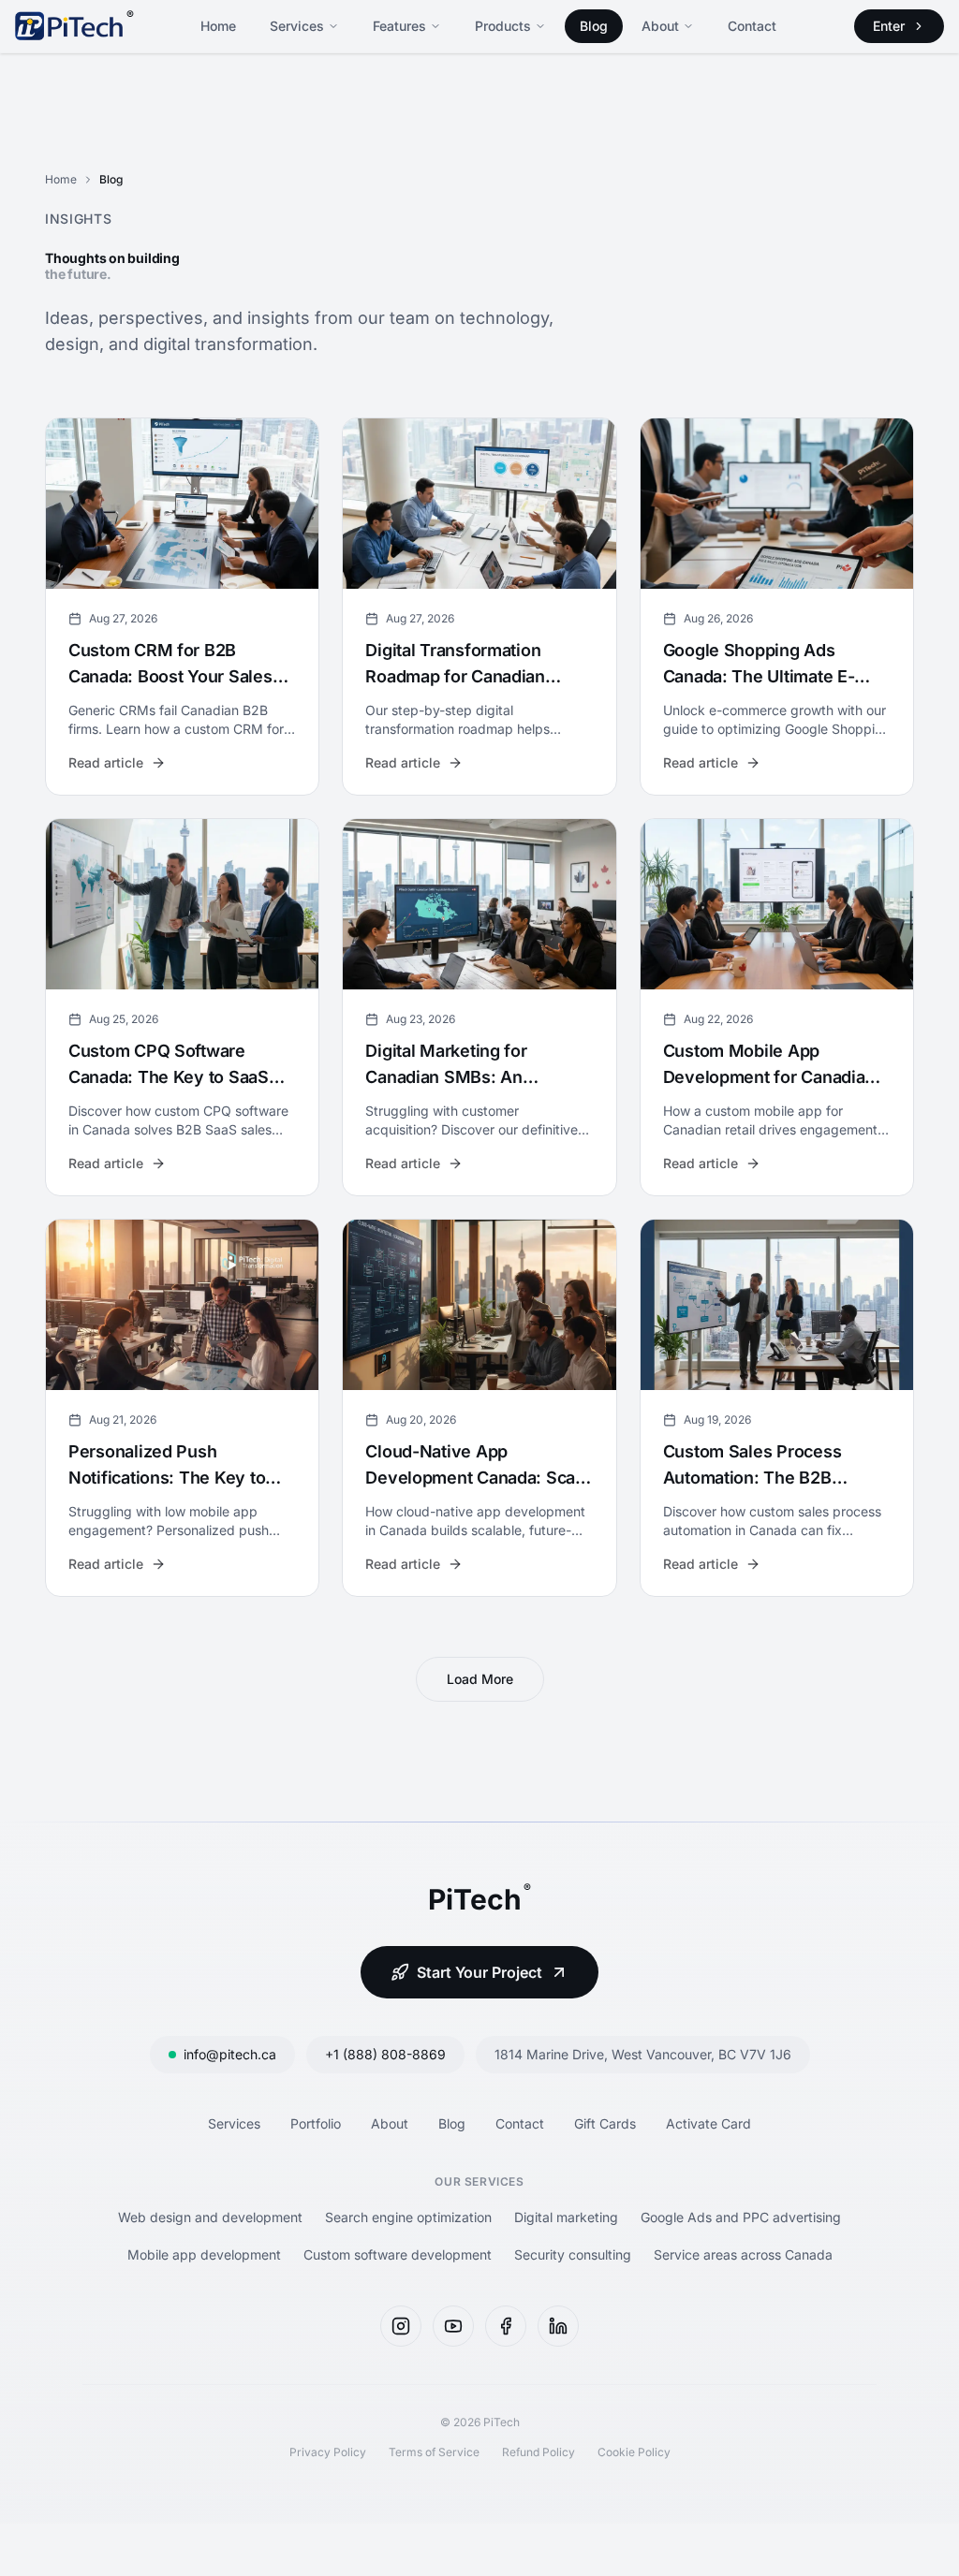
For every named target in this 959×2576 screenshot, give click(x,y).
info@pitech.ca (230, 2054)
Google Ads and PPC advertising (741, 2217)
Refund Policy (539, 2452)
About (660, 26)
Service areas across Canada (743, 2254)
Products (503, 26)
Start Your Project (479, 1972)
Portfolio (316, 2123)
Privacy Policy (328, 2452)
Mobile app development (204, 2254)
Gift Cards (605, 2123)
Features (399, 26)
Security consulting (573, 2254)
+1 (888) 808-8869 (385, 2054)
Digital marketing (566, 2217)
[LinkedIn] (558, 2326)
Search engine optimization (408, 2217)
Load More (480, 1679)
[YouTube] (453, 2326)
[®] (69, 26)
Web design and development (210, 2217)
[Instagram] (401, 2326)
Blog (594, 26)
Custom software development (398, 2254)
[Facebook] (506, 2326)
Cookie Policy (634, 2452)
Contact (752, 26)
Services (297, 26)
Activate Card (708, 2123)
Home (218, 26)
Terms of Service (434, 2452)
